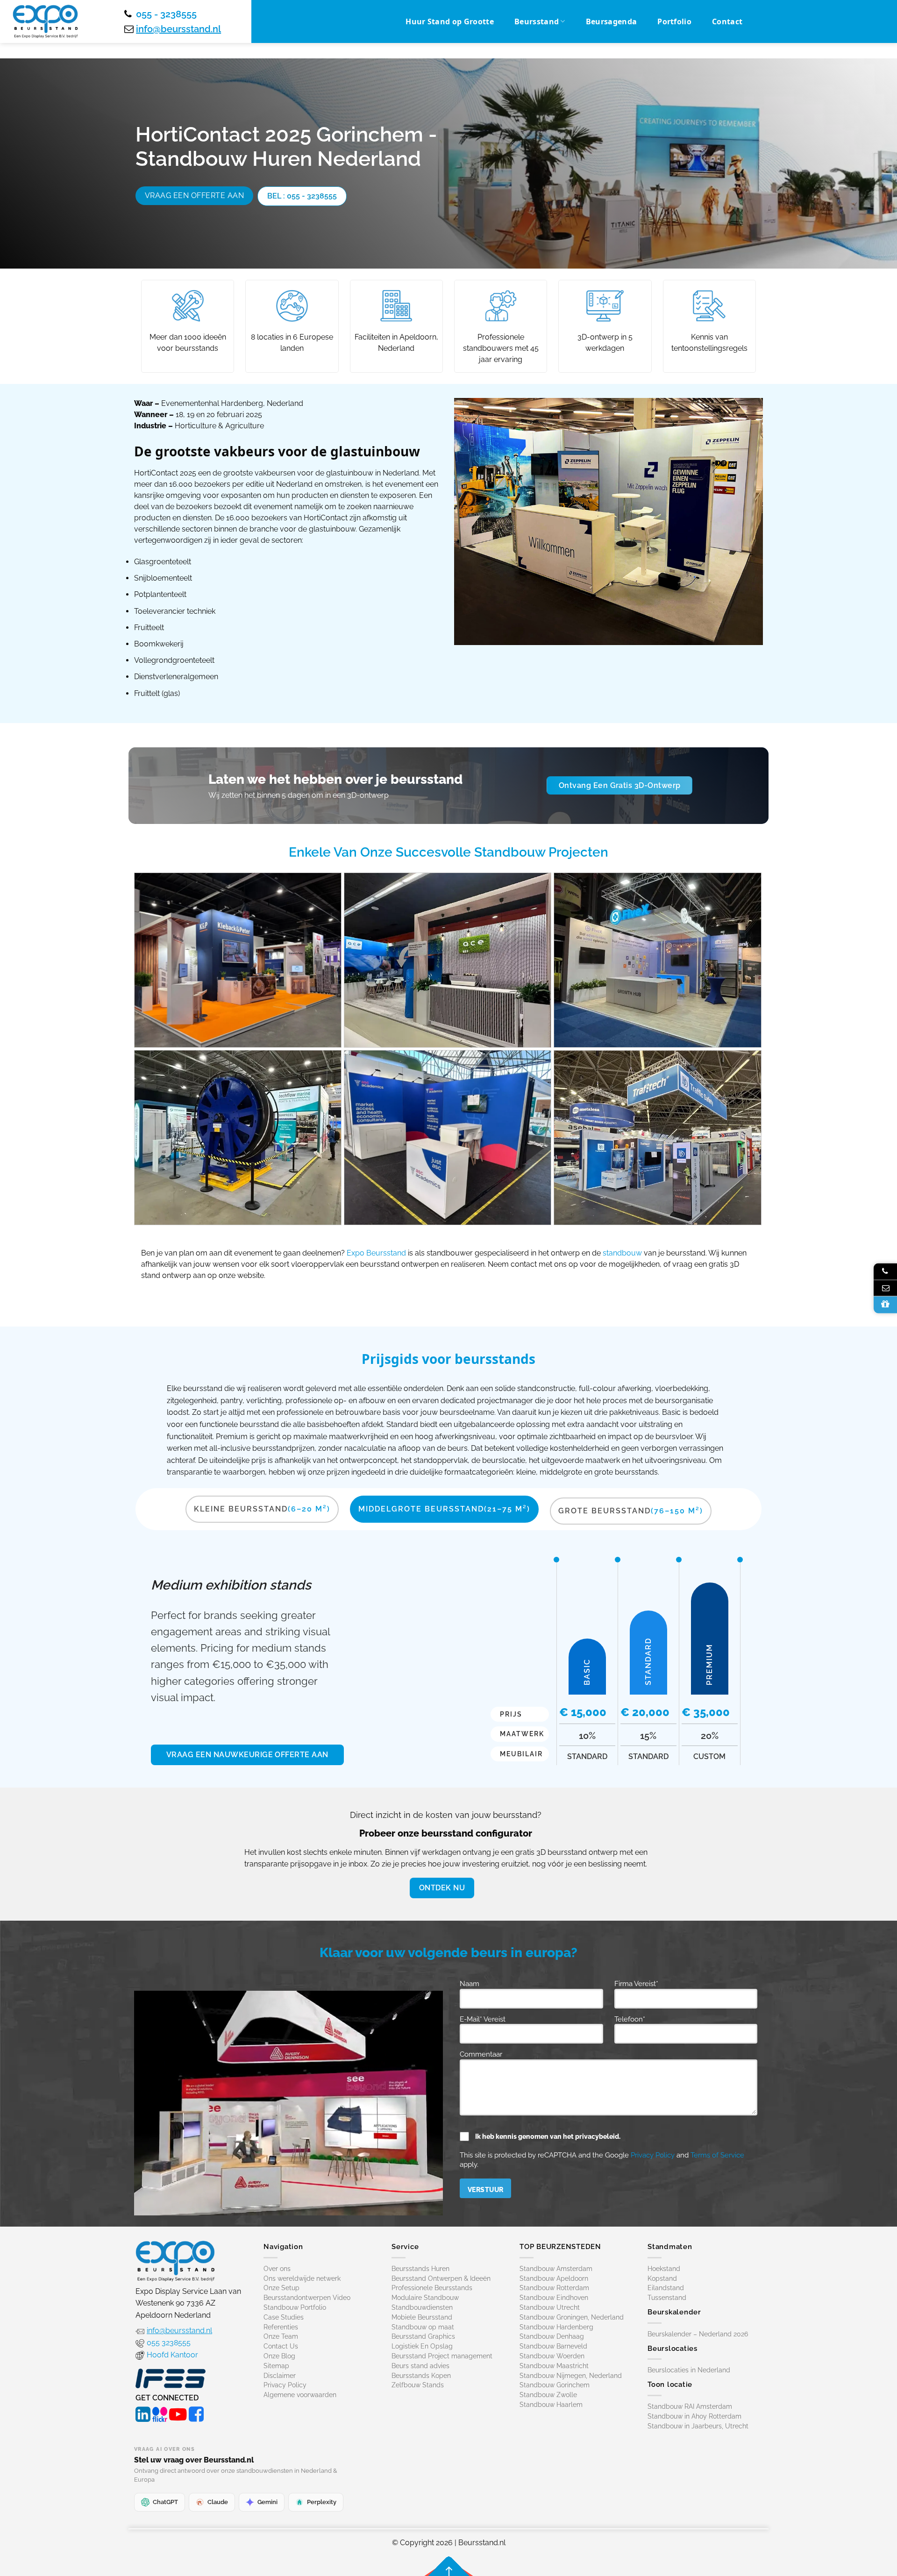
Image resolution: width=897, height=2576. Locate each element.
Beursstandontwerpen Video (307, 2298)
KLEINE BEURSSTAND (262, 1509)
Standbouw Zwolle (548, 2395)
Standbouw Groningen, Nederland (572, 2317)
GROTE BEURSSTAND (631, 1511)
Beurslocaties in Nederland (689, 2370)
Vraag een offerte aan (194, 195)
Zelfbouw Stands (418, 2385)
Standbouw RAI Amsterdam (690, 2406)
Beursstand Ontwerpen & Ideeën (441, 2278)
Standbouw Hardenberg (556, 2327)
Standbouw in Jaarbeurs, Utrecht (698, 2426)
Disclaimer (280, 2375)
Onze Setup (281, 2288)
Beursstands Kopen (421, 2375)
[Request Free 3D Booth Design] (885, 1305)
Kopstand (662, 2278)
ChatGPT (165, 2501)
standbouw (622, 1253)
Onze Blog (279, 2356)
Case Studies (284, 2317)
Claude (218, 2501)
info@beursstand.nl (178, 29)
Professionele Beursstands (432, 2288)
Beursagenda (612, 21)
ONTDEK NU (442, 1888)
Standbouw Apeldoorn (554, 2278)
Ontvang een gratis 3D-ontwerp (620, 785)
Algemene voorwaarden (300, 2395)
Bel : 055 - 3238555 (302, 196)
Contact (727, 21)
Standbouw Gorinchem (555, 2385)
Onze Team (281, 2336)
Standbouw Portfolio (295, 2307)
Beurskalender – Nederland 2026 (698, 2334)
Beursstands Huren (420, 2268)
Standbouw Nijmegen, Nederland (571, 2375)
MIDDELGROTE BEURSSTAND (444, 1509)
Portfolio (674, 21)
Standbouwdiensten (422, 2307)
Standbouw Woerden (552, 2356)
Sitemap (276, 2365)
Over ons (277, 2268)
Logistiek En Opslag (422, 2346)
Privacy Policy (653, 2155)
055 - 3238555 (166, 14)
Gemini (267, 2501)
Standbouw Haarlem (551, 2405)
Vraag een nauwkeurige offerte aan (247, 1755)
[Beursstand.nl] (45, 21)
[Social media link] (143, 2413)
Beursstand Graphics (423, 2336)
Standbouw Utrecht (550, 2307)
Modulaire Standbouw (425, 2298)
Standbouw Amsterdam (556, 2268)
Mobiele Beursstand (422, 2317)
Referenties (281, 2327)
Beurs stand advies (420, 2365)
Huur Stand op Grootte (450, 21)
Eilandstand (666, 2288)
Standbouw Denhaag (552, 2336)
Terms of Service (717, 2155)
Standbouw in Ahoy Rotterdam (694, 2416)
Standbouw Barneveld (553, 2346)
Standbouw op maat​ (423, 2327)
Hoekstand (664, 2268)
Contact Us (281, 2346)
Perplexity (322, 2501)
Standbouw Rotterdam (554, 2288)
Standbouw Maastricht (554, 2365)
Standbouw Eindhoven (554, 2298)
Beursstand (537, 21)
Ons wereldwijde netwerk (302, 2278)
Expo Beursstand (376, 1253)
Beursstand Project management (442, 2356)
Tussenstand (667, 2298)
